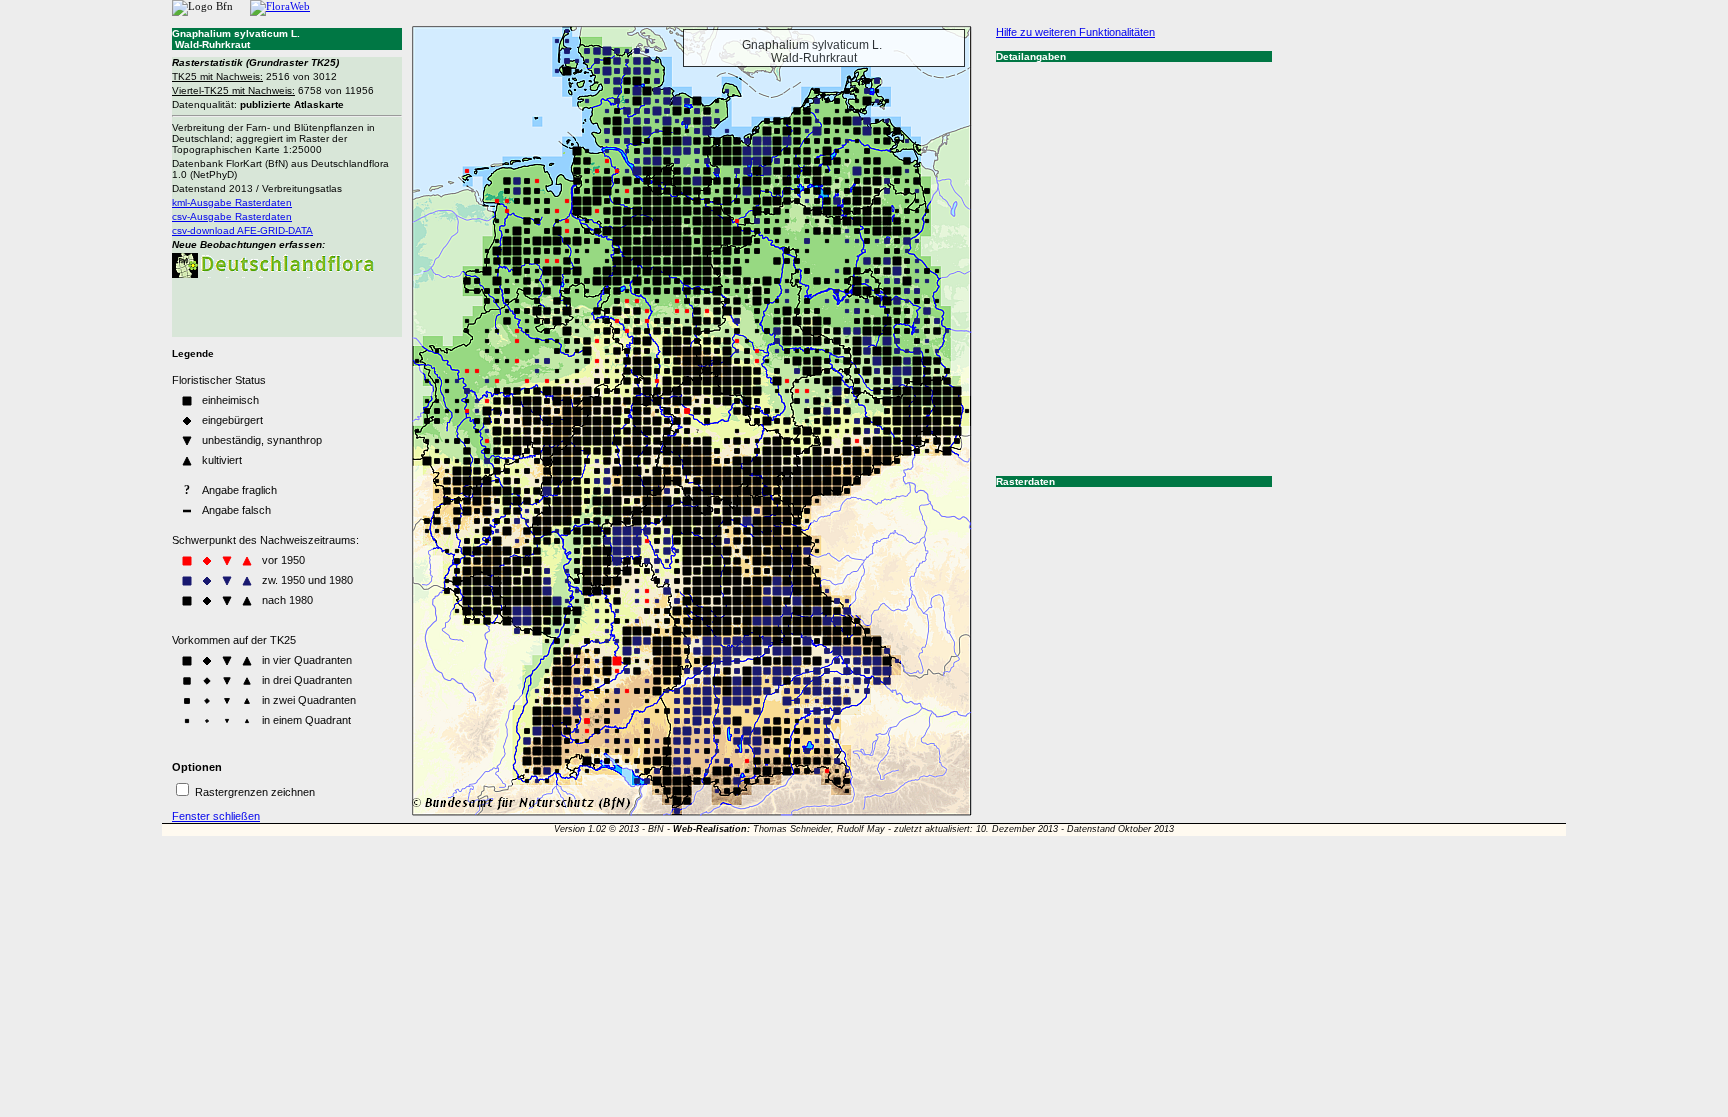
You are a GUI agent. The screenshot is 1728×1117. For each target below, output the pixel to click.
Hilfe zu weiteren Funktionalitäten (1075, 32)
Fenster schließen (216, 816)
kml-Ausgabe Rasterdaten (232, 202)
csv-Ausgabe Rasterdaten (232, 216)
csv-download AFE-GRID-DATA (242, 230)
